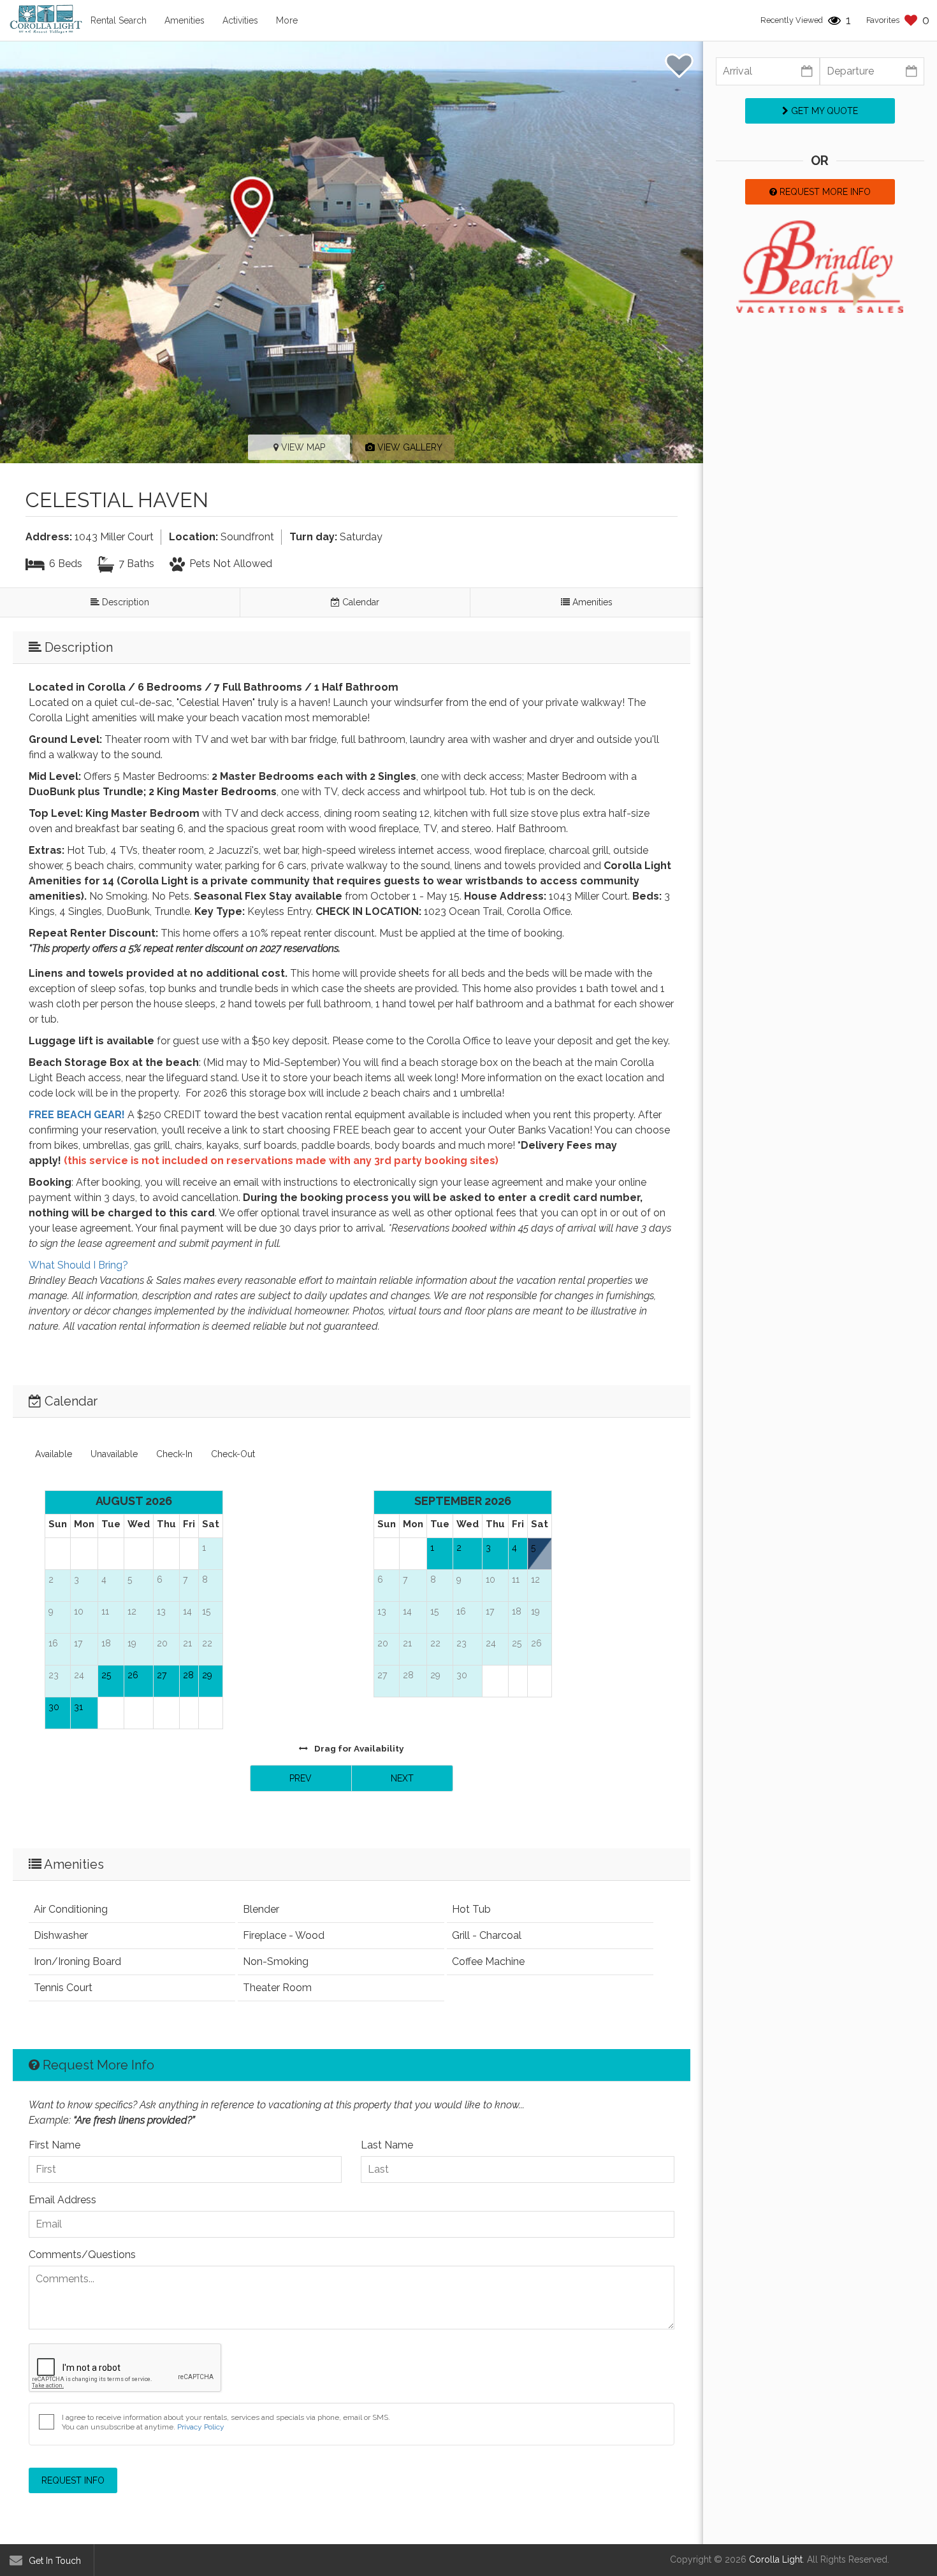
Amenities (185, 20)
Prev (301, 1778)
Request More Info (824, 192)
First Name (54, 2145)
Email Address (62, 2200)
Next (402, 1778)
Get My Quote (823, 111)
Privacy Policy (201, 2427)
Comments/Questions (82, 2255)
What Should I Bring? (78, 1265)
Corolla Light (776, 2559)
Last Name (387, 2145)
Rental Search (119, 20)
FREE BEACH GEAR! (77, 1115)
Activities (240, 20)
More (287, 20)
